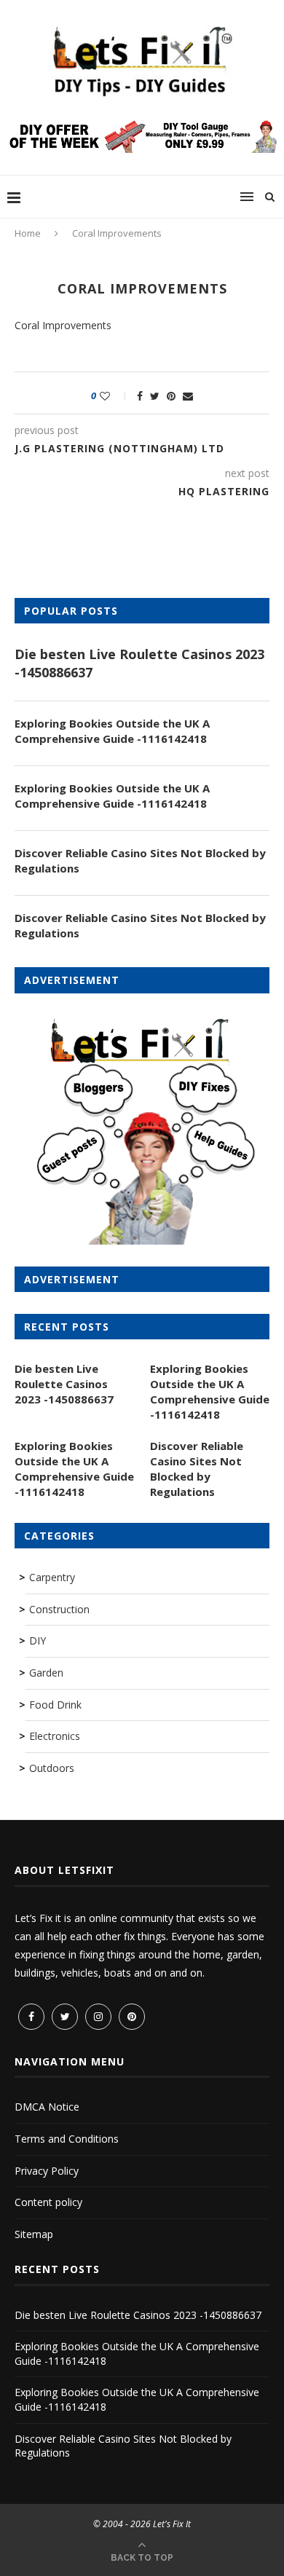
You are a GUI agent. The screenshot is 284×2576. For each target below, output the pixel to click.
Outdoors (52, 1768)
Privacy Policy (47, 2171)
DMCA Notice (47, 2107)
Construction (59, 1609)
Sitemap (34, 2234)
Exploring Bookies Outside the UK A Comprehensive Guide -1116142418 (112, 731)
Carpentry (52, 1577)
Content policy (48, 2202)
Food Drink (55, 1705)
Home (28, 233)
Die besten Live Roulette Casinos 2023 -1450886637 (139, 663)
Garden (46, 1673)
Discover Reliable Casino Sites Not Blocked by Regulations (140, 860)
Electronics (55, 1736)
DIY (38, 1640)
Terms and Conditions (67, 2139)
